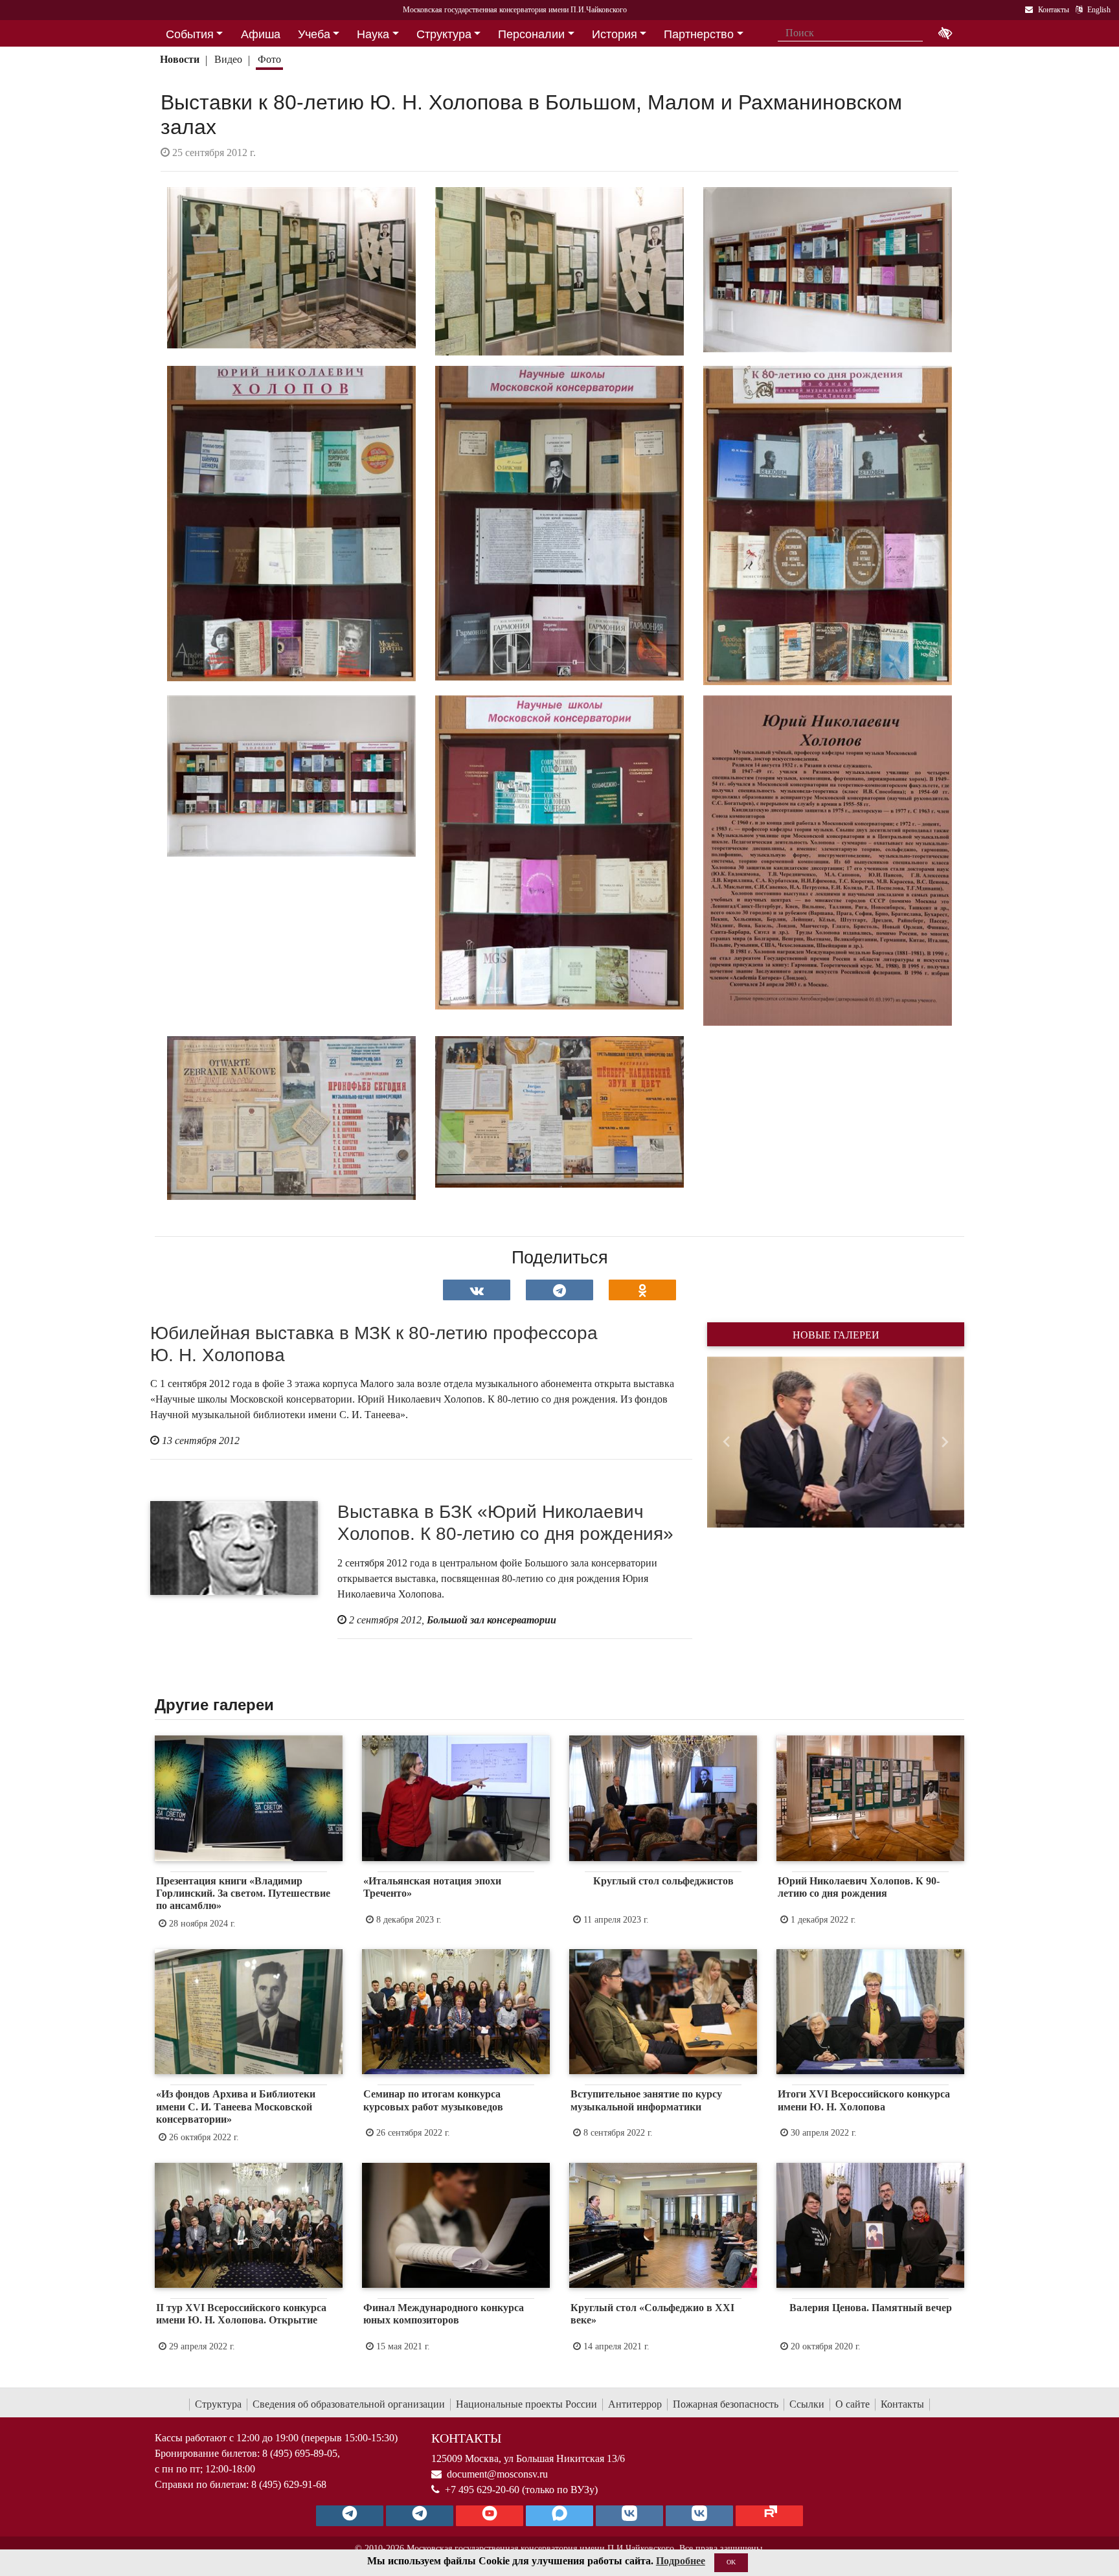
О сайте (853, 2404)
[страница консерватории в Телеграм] (350, 2516)
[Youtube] (490, 2516)
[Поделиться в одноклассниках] (642, 1290)
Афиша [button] (261, 34)
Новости (180, 59)
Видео (228, 59)
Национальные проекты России (526, 2404)
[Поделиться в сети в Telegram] (559, 1290)
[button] (726, 1442)
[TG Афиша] (420, 2516)
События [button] (190, 34)
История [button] (615, 34)
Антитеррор (635, 2404)
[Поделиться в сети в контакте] (477, 1290)
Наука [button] (373, 34)
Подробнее (681, 2561)
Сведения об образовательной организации (349, 2404)
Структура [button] (444, 34)
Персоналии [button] (531, 34)
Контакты (902, 2404)
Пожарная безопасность (726, 2404)
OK (731, 2562)
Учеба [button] (314, 34)
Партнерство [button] (699, 34)
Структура (218, 2404)
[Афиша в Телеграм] (769, 2516)
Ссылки (807, 2404)
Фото (269, 59)
